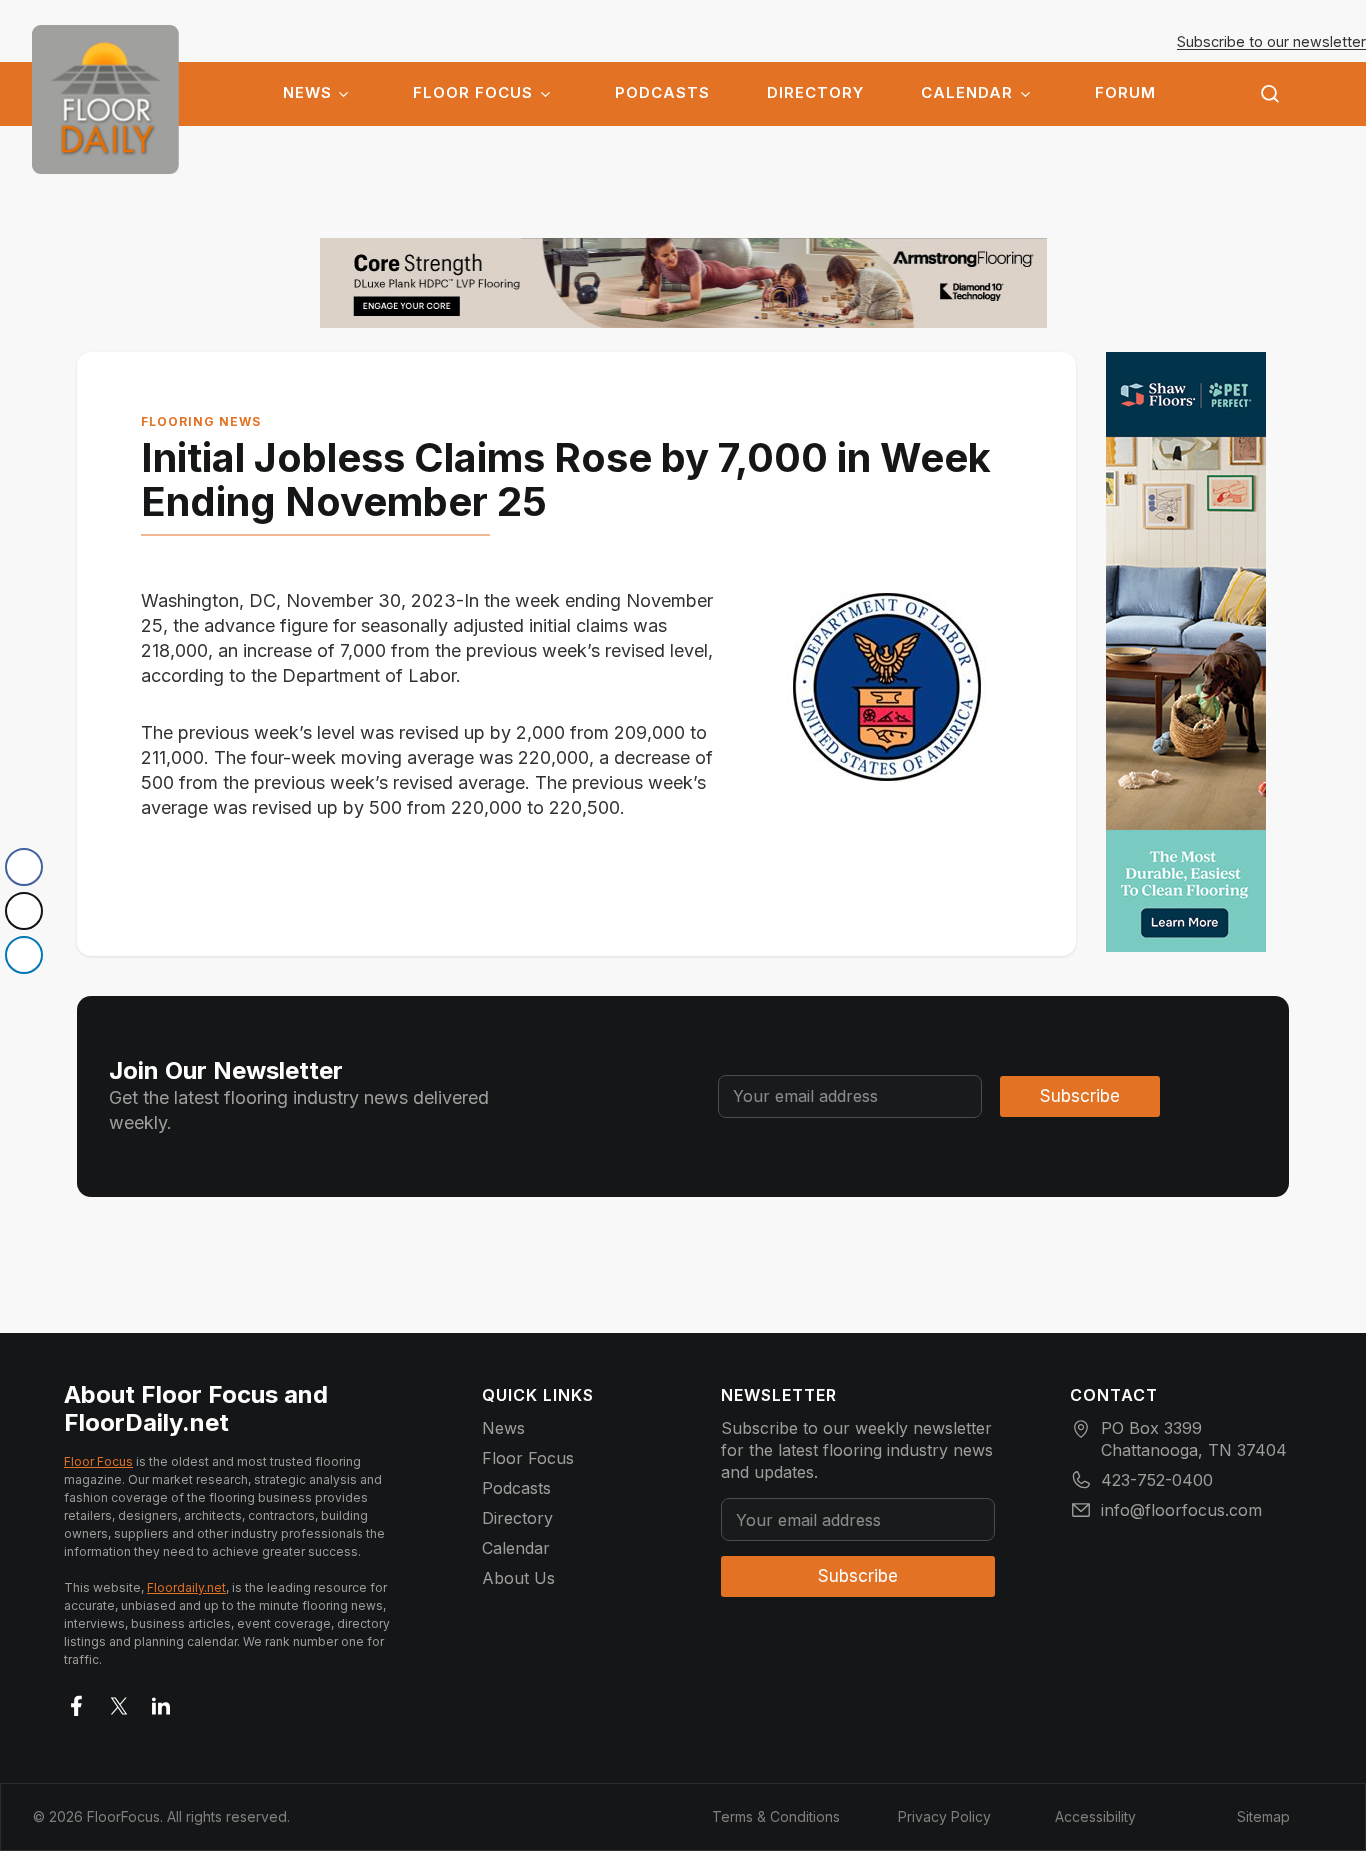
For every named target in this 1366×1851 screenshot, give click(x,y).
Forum (1125, 93)
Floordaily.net (186, 1587)
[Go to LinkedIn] (161, 1702)
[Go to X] (119, 1702)
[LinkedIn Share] (24, 955)
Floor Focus (473, 93)
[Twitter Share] (24, 911)
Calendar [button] (967, 93)
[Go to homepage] (105, 99)
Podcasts (662, 93)
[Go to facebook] (77, 1702)
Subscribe (1080, 1096)
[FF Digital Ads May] (1186, 652)
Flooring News (201, 421)
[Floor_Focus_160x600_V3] (683, 283)
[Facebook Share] (24, 867)
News (307, 93)
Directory (815, 93)
